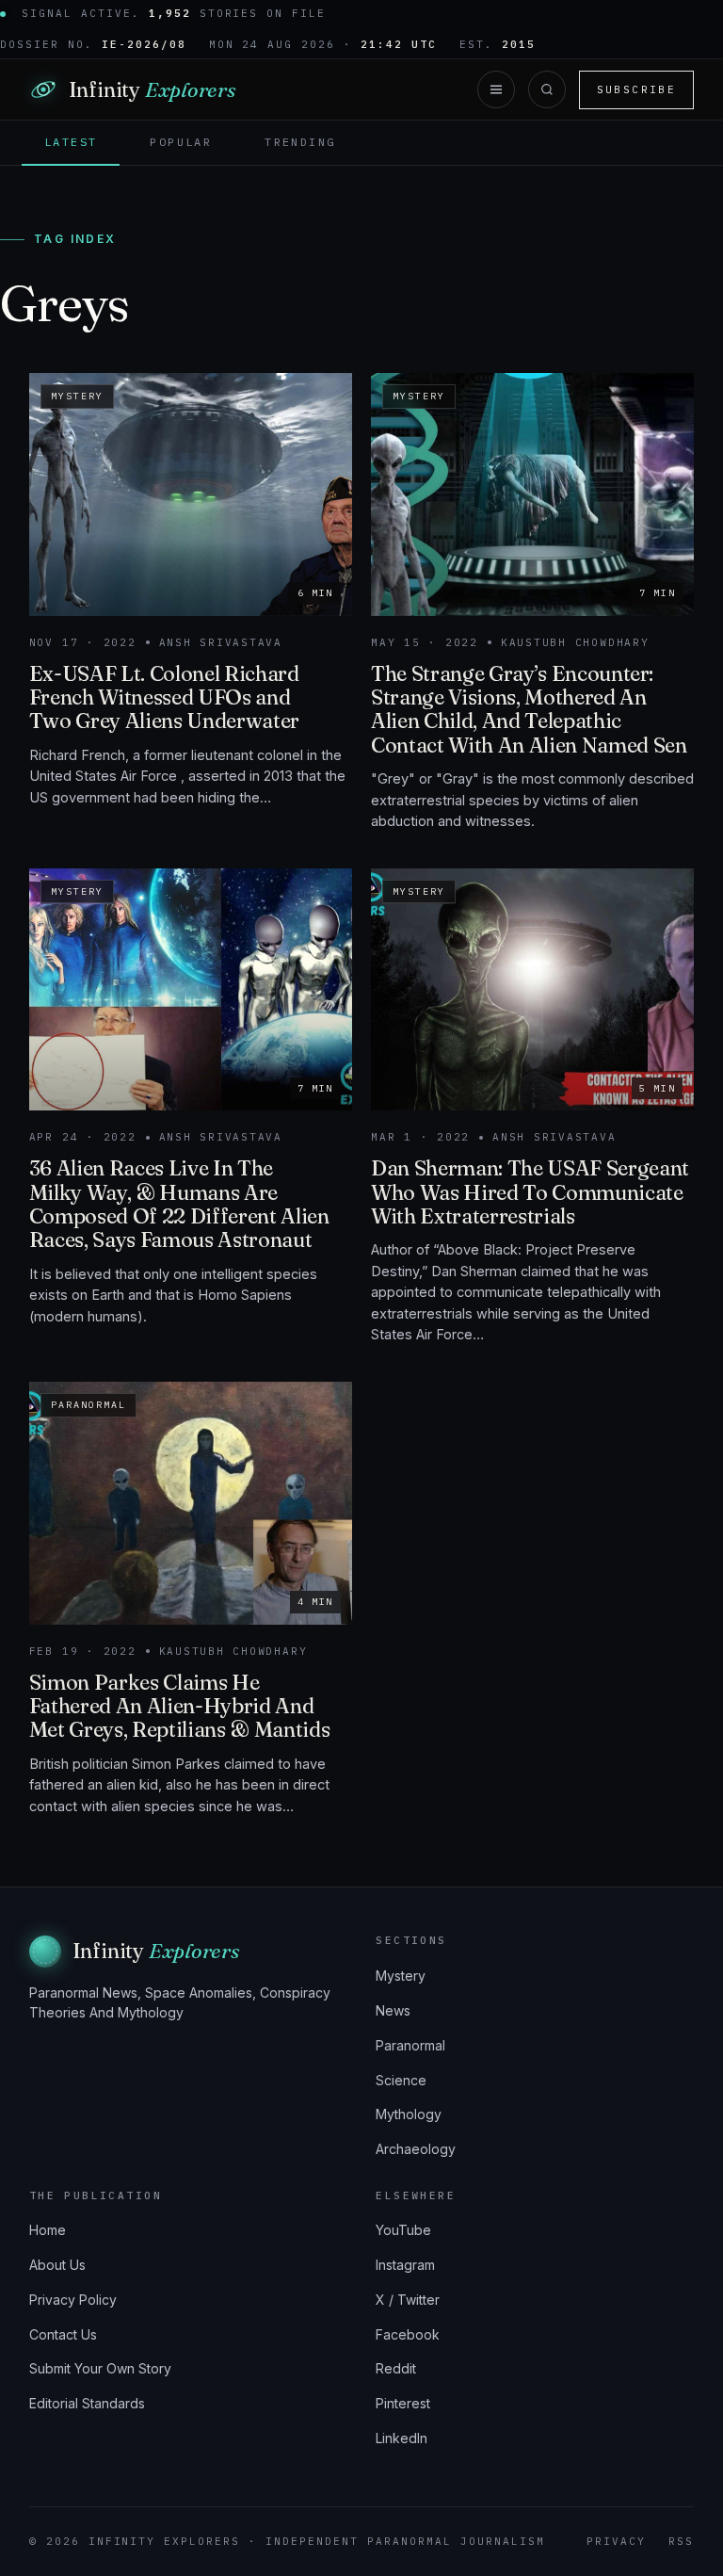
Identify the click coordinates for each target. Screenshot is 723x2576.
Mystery (401, 1976)
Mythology (409, 2114)
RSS (681, 2541)
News (393, 2010)
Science (401, 2080)
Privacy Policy (73, 2300)
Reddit (396, 2368)
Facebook (408, 2334)
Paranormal (410, 2045)
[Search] (547, 89)
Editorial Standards (87, 2403)
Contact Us (63, 2334)
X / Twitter (408, 2300)
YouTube (403, 2230)
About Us (57, 2265)
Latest (71, 142)
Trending (300, 142)
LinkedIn (402, 2438)
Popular (181, 142)
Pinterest (403, 2403)
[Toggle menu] (496, 89)
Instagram (405, 2265)
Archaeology (416, 2149)
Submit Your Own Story (100, 2368)
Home (48, 2230)
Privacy (616, 2541)
